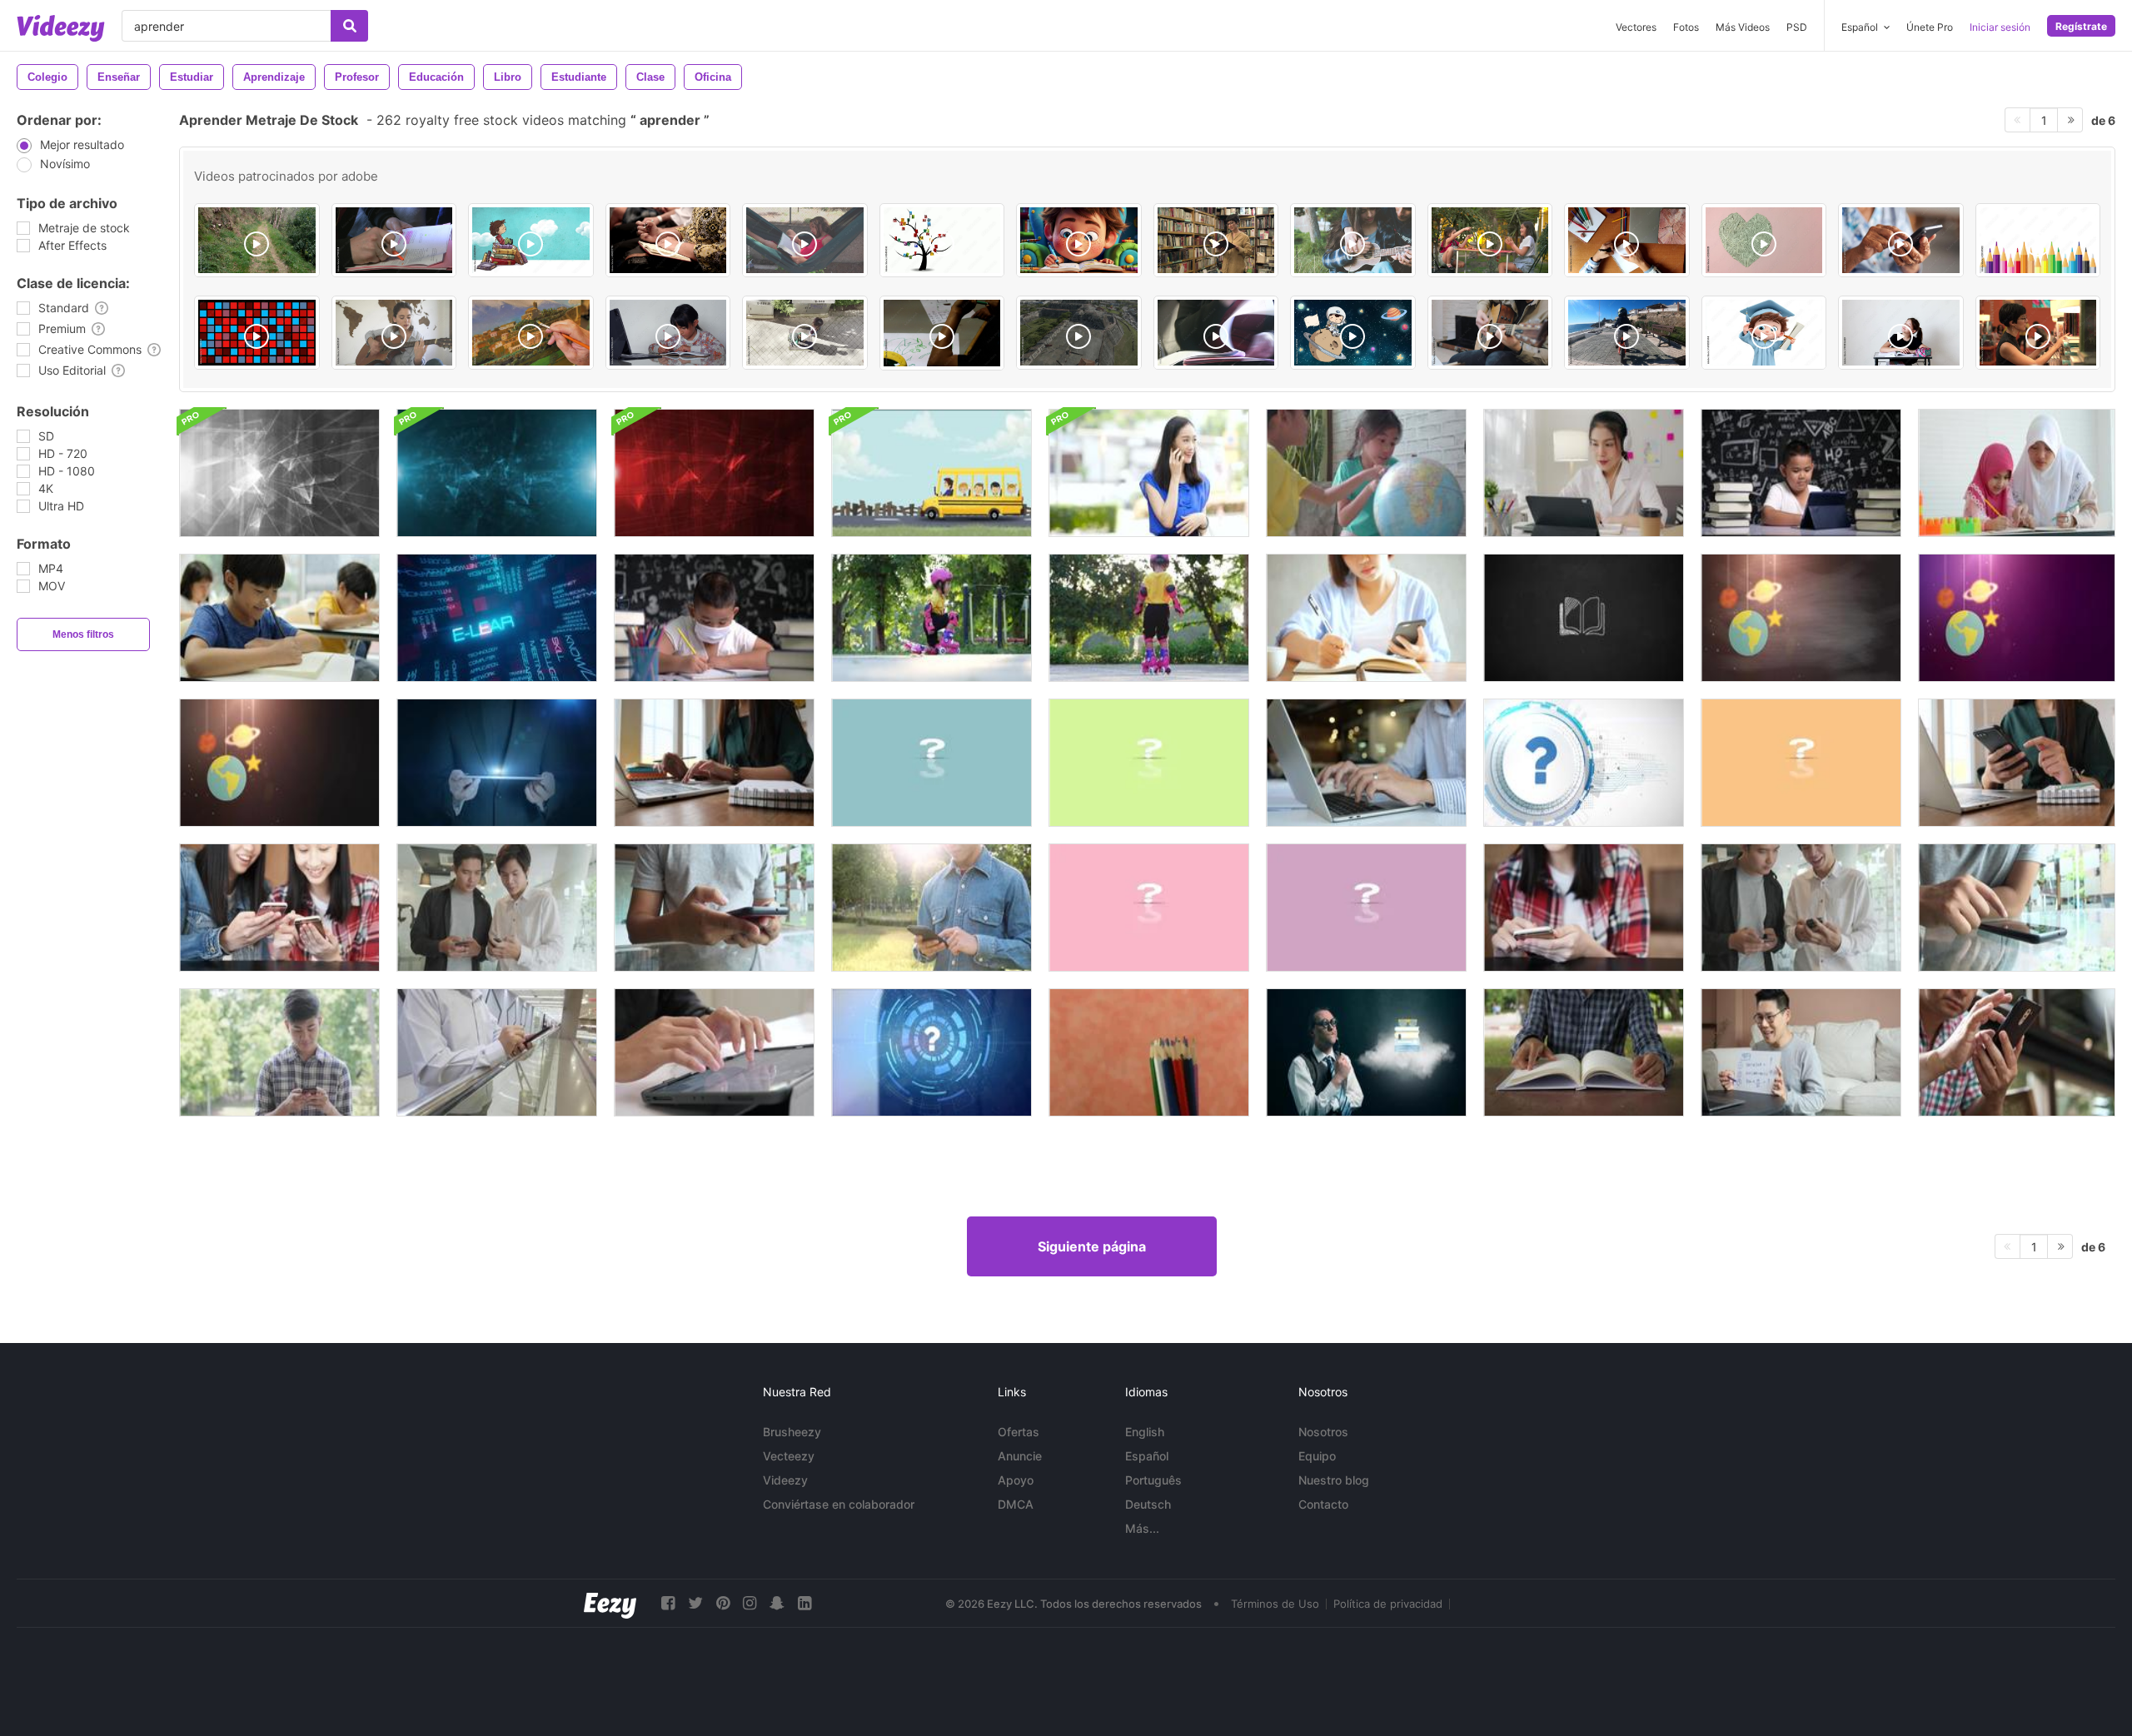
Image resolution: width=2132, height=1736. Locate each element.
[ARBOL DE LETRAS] (942, 240)
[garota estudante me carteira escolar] (1901, 333)
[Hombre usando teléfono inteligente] (932, 908)
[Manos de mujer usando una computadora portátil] (1366, 763)
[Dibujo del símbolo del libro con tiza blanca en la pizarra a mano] (1584, 618)
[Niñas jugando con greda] (1490, 240)
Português (1153, 1480)
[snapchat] (777, 1603)
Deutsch (1148, 1504)
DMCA (1016, 1504)
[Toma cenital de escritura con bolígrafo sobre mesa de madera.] (1627, 240)
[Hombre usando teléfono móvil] (497, 1052)
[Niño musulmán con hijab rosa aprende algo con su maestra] (2017, 473)
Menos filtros (83, 634)
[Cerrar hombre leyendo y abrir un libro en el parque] (1584, 1052)
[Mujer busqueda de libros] (2038, 333)
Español (1147, 1456)
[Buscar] (349, 26)
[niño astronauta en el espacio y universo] (1353, 333)
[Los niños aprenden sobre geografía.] (1366, 473)
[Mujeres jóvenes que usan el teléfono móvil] (279, 908)
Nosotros (1323, 1432)
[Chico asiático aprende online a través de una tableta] (1801, 473)
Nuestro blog (1334, 1480)
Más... (1142, 1528)
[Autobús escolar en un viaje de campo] (932, 473)
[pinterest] (723, 1603)
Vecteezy (789, 1456)
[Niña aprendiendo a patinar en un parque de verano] (1149, 618)
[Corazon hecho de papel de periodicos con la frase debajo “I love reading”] (1764, 240)
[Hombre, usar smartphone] (2017, 1052)
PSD (1797, 27)
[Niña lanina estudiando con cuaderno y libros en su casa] (668, 333)
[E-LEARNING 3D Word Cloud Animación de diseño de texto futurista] (497, 618)
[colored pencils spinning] (1149, 1052)
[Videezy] (61, 28)
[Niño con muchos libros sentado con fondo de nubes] (531, 240)
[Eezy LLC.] (610, 1603)
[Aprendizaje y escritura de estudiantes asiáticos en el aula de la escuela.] (279, 618)
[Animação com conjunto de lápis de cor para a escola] (2038, 240)
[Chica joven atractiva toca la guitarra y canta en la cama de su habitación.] (394, 333)
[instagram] (750, 1603)
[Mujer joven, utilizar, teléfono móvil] (1584, 908)
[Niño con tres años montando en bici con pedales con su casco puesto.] (1627, 333)
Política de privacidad (1388, 1604)
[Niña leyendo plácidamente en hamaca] (805, 240)
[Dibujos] (942, 333)
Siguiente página (1092, 1246)
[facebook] (668, 1603)
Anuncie (1020, 1456)
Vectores (1636, 27)
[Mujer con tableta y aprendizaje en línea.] (1584, 473)
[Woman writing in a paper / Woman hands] (668, 240)
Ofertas (1019, 1432)
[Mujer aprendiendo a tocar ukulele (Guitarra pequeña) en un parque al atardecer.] (1353, 240)
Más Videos (1743, 27)
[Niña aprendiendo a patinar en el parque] (932, 618)
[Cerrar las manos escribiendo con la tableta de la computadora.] (714, 1052)
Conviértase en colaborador (839, 1504)
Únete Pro (1930, 27)
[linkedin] (804, 1603)
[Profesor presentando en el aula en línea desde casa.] (1801, 1052)
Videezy (785, 1480)
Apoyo (1016, 1480)
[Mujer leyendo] (1216, 240)
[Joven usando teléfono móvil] (714, 908)
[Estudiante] (1216, 333)
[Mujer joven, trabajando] (714, 763)
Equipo (1317, 1456)
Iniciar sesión (2000, 27)
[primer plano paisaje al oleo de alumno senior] (531, 333)
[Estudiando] (394, 240)
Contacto (1323, 1504)
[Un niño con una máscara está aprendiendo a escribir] (714, 618)
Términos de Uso (1275, 1604)
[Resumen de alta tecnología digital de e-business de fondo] (279, 473)
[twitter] (695, 1603)
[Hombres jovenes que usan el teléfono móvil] (497, 908)
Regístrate (2081, 26)
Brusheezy (792, 1432)
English (1145, 1432)
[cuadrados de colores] (257, 333)
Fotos (1686, 27)
